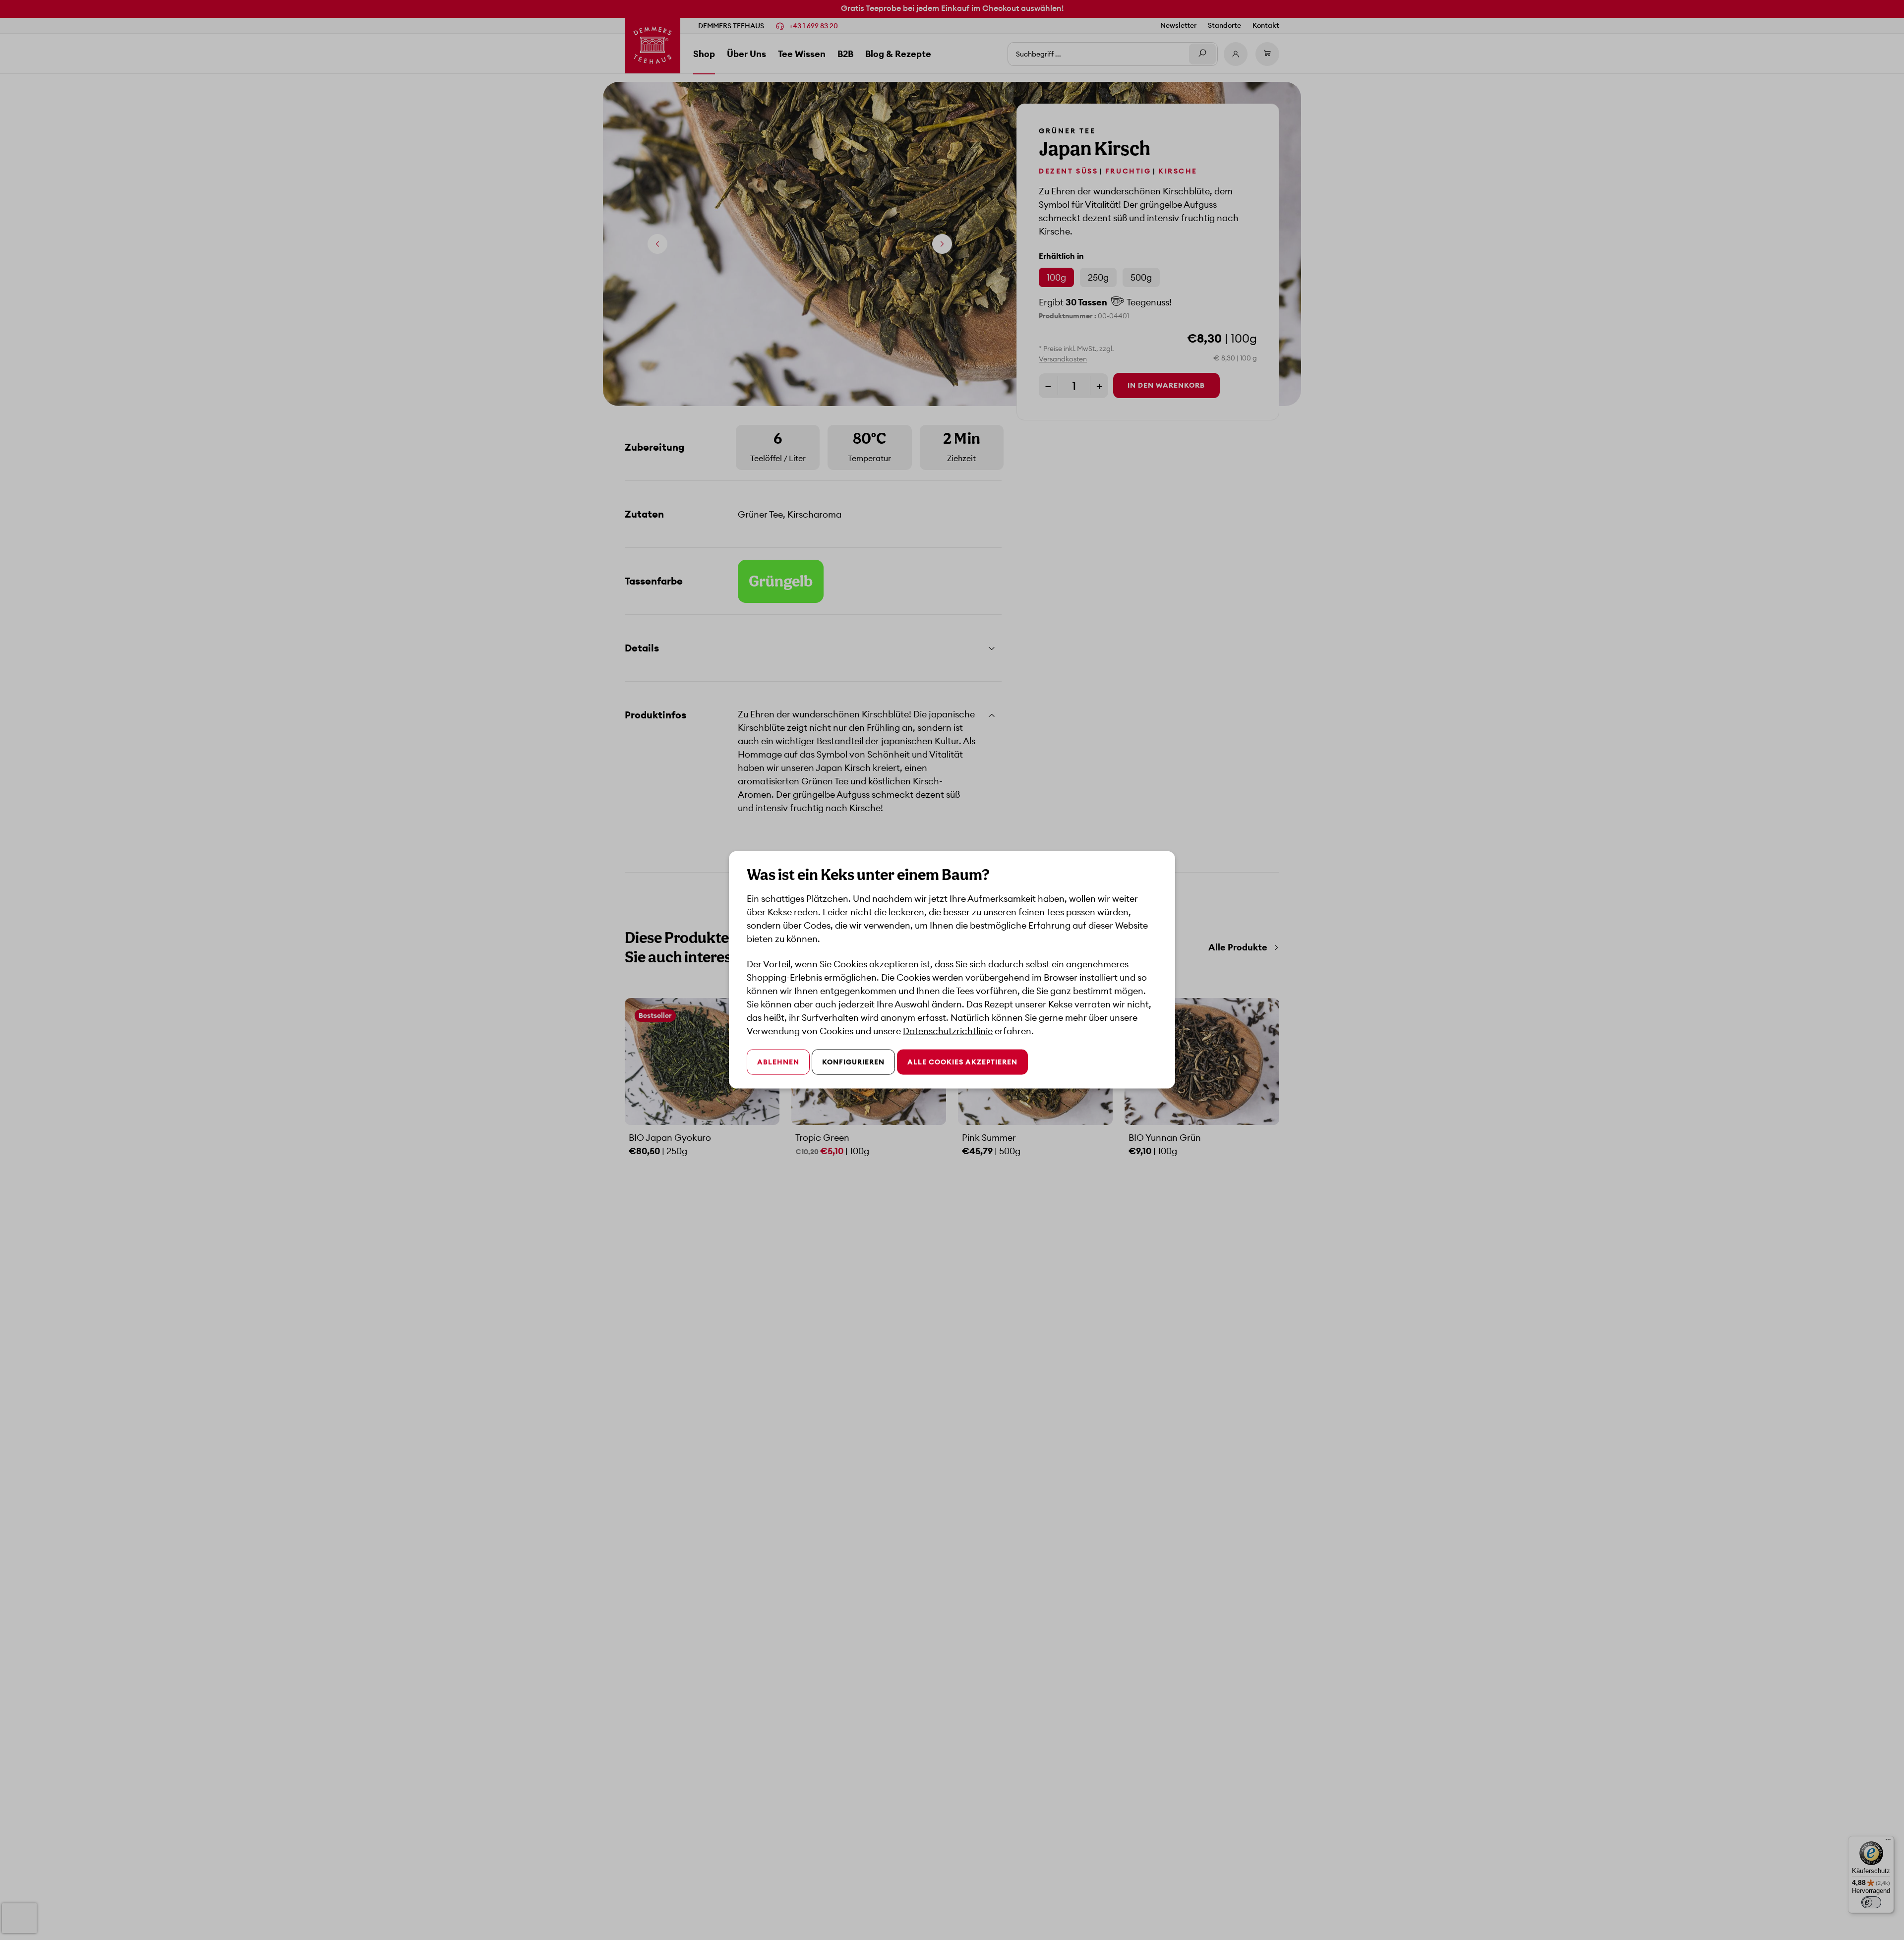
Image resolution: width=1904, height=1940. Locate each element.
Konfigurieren (853, 1062)
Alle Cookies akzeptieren (962, 1062)
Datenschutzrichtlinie (948, 1031)
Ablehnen (778, 1062)
